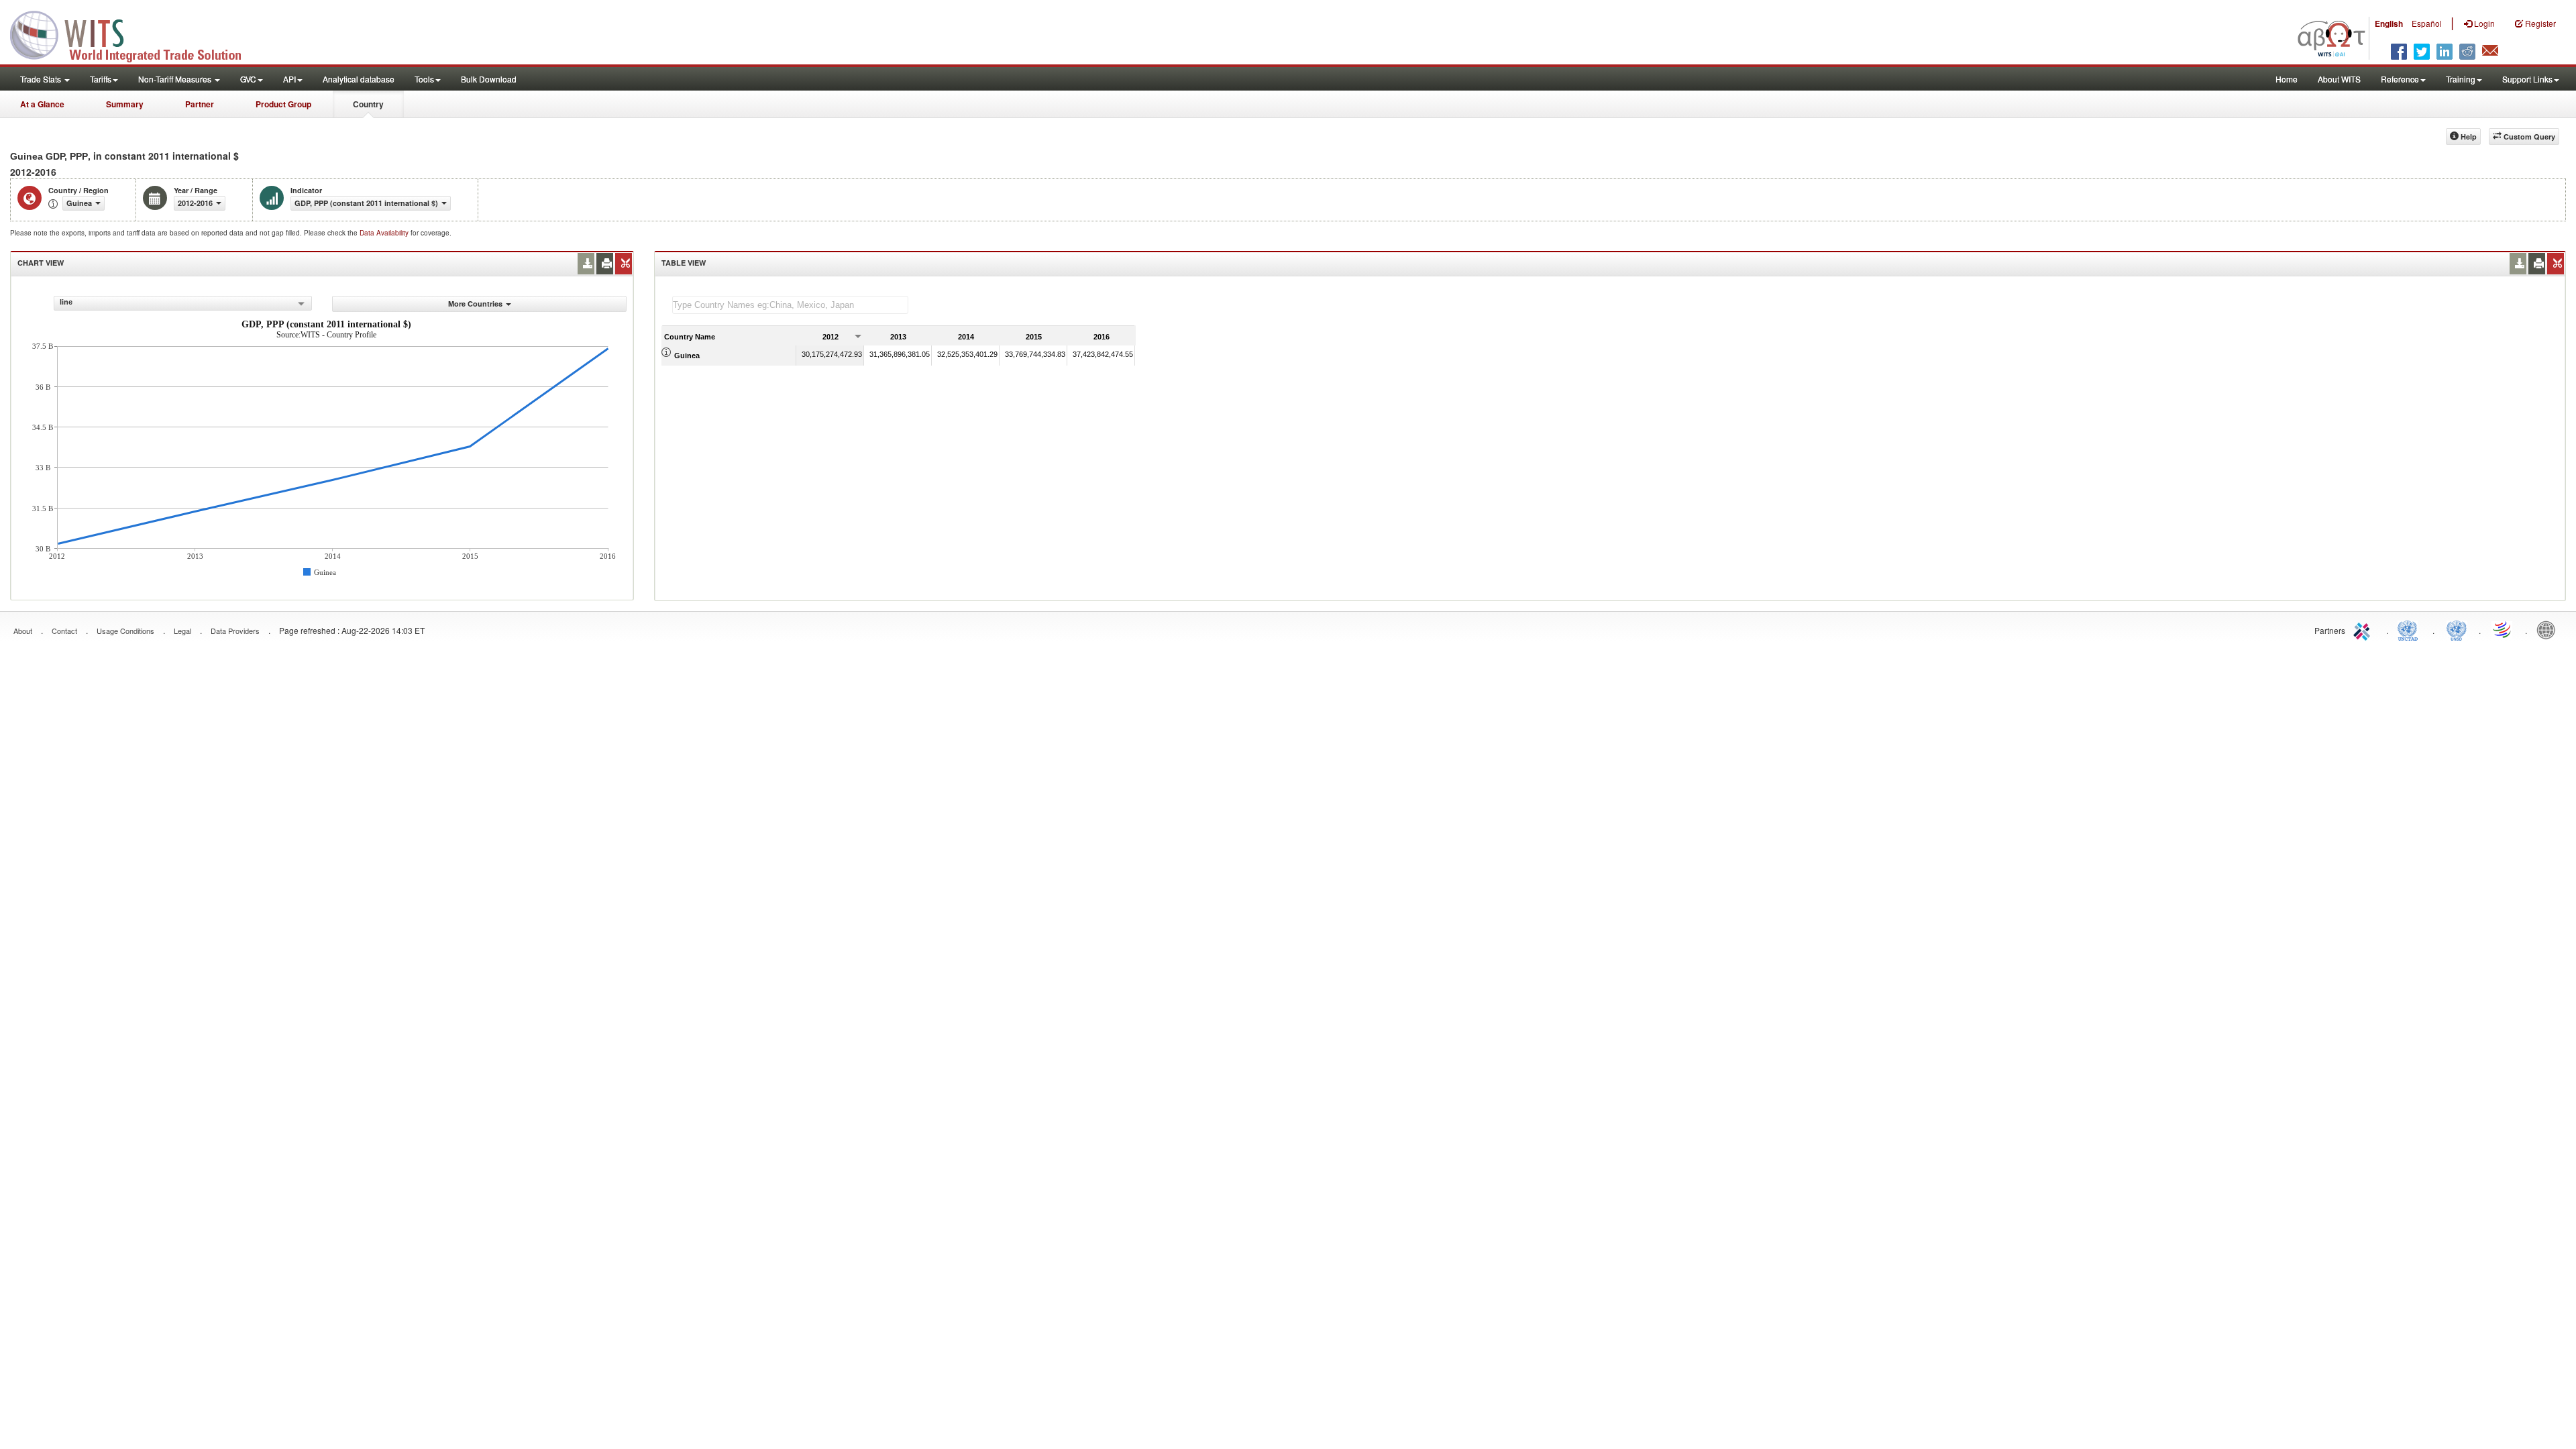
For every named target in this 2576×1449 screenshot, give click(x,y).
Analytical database (359, 79)
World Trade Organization (2503, 629)
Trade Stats (42, 79)
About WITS (2339, 79)
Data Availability (385, 233)
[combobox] (183, 303)
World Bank (2549, 629)
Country (368, 104)
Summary (125, 104)
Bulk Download (489, 79)
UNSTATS (2457, 629)
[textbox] (790, 305)
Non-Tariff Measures (176, 79)
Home (2287, 79)
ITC (2364, 629)
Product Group (283, 104)
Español (2427, 23)
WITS (134, 34)
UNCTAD (2410, 629)
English (2389, 23)
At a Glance (42, 104)
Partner (200, 104)
